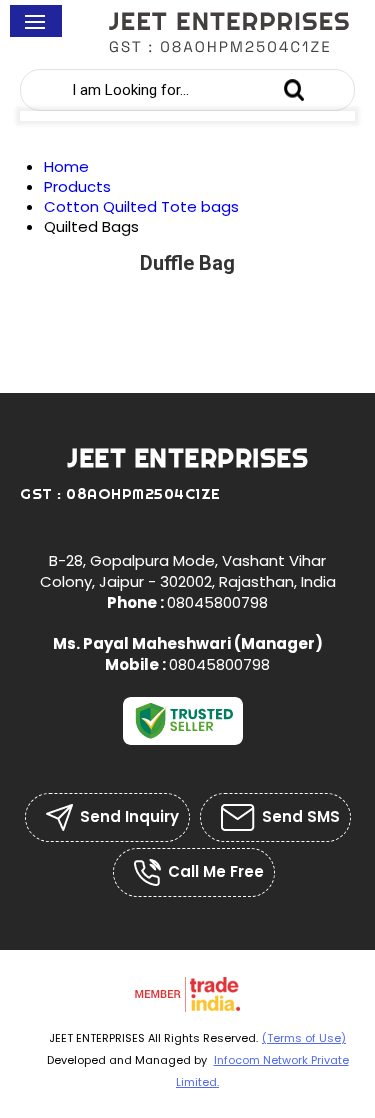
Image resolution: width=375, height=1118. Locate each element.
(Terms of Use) (304, 1038)
